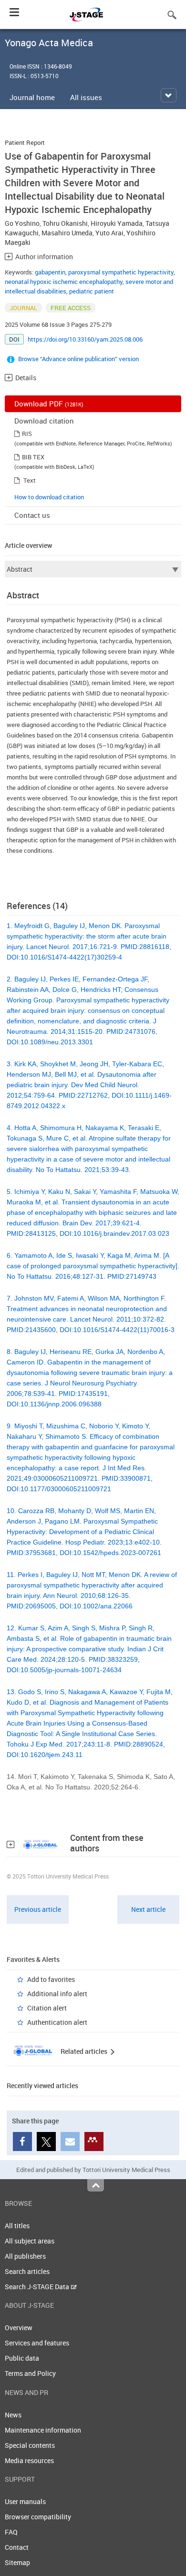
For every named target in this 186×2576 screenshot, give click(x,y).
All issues (86, 97)
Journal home (32, 97)
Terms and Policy (30, 2373)
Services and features (37, 2343)
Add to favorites (51, 1979)
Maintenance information (43, 2430)
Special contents (30, 2445)
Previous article (38, 1909)
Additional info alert (57, 1994)
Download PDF (49, 404)
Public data (22, 2358)
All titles (17, 2226)
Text (30, 480)
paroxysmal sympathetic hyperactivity (121, 272)
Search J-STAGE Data (38, 2287)
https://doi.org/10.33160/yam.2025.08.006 (85, 339)
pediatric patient (92, 291)
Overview (19, 2328)
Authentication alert (57, 2022)
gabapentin (50, 272)
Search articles (27, 2271)
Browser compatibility (38, 2517)
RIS (27, 434)
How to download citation (49, 497)
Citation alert (47, 2008)
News (13, 2415)
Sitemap (17, 2562)
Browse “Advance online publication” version (78, 359)
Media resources (29, 2460)
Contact (17, 2547)
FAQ (11, 2532)
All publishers (25, 2256)
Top (96, 2185)
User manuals (25, 2501)
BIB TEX (33, 457)
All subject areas (30, 2241)
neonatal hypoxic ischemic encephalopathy (64, 282)
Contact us (32, 515)
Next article (148, 1909)
